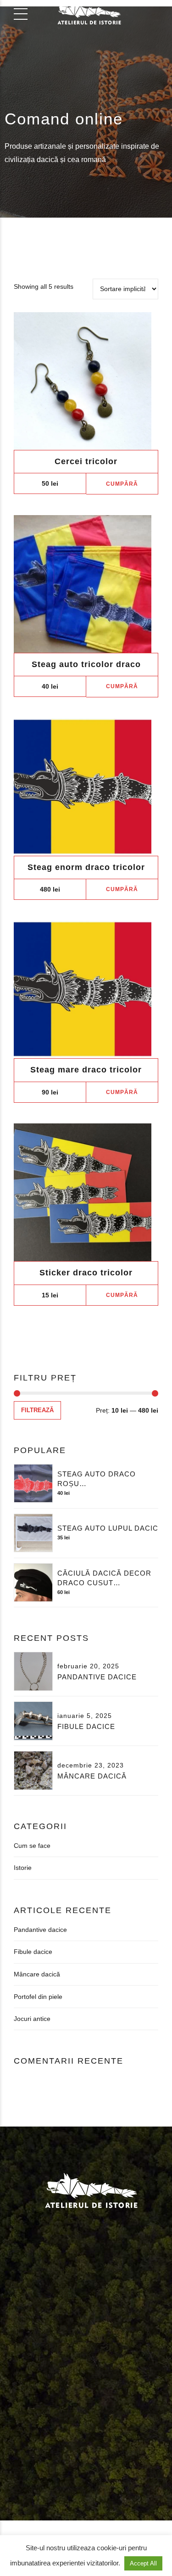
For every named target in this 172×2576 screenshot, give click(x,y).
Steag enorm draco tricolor (86, 867)
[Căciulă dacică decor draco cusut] (33, 1583)
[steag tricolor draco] (86, 787)
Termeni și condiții (69, 2381)
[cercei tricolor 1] (86, 381)
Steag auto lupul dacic (108, 1528)
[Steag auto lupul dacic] (33, 1533)
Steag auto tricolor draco (86, 664)
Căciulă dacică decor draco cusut (104, 1578)
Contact (21, 2381)
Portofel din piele (38, 1997)
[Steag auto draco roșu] (33, 1484)
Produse (93, 2370)
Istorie (23, 1868)
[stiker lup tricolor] (86, 1192)
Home (19, 2370)
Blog (122, 2370)
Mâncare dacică (92, 1776)
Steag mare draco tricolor (86, 1070)
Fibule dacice (86, 1726)
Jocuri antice (32, 2019)
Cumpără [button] (122, 484)
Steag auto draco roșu (97, 1479)
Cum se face (32, 1846)
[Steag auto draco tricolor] (86, 584)
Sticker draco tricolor (86, 1273)
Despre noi (54, 2370)
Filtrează (37, 1410)
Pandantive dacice (97, 1677)
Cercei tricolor (86, 461)
